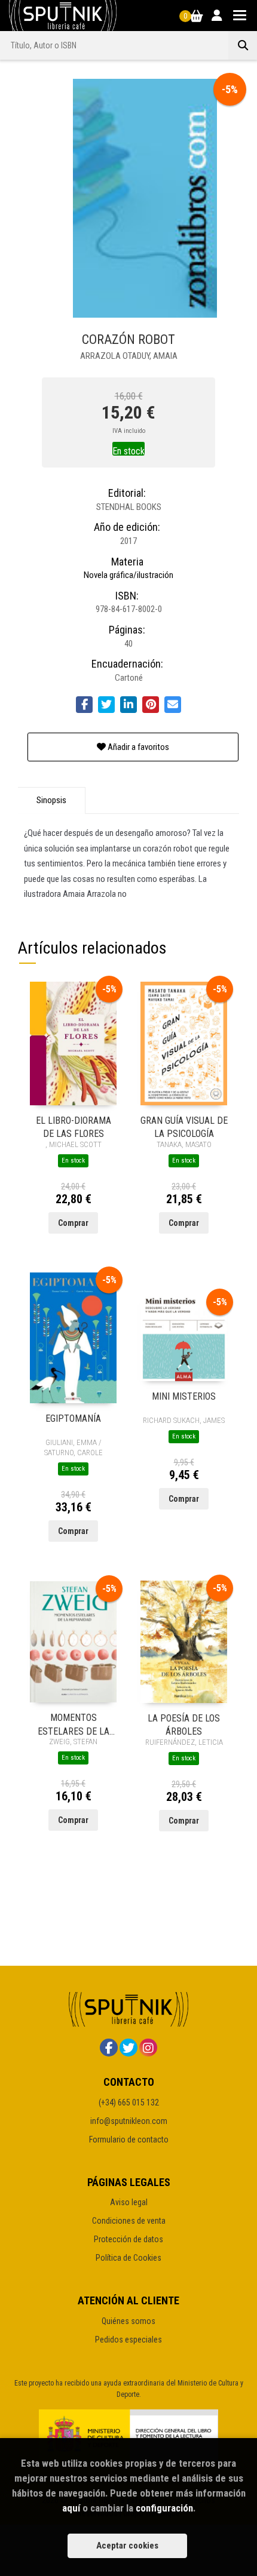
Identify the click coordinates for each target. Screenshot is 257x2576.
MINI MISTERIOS (184, 1396)
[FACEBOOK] (109, 2048)
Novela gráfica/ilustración (128, 575)
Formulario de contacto (129, 2140)
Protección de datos (128, 2239)
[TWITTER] (128, 2048)
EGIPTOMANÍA (73, 1418)
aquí (71, 2508)
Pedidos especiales (128, 2340)
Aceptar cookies (127, 2546)
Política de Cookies (128, 2258)
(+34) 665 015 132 (129, 2102)
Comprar (73, 1223)
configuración (164, 2508)
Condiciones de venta (129, 2221)
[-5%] (73, 1043)
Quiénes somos (128, 2321)
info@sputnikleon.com (129, 2121)
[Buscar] (243, 45)
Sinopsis (51, 800)
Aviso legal (129, 2202)
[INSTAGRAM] (148, 2048)
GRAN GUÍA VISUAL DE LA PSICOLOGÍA (184, 1126)
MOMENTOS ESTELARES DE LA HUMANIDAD (74, 1724)
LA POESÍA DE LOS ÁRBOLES (184, 1724)
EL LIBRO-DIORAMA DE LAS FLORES (74, 1126)
